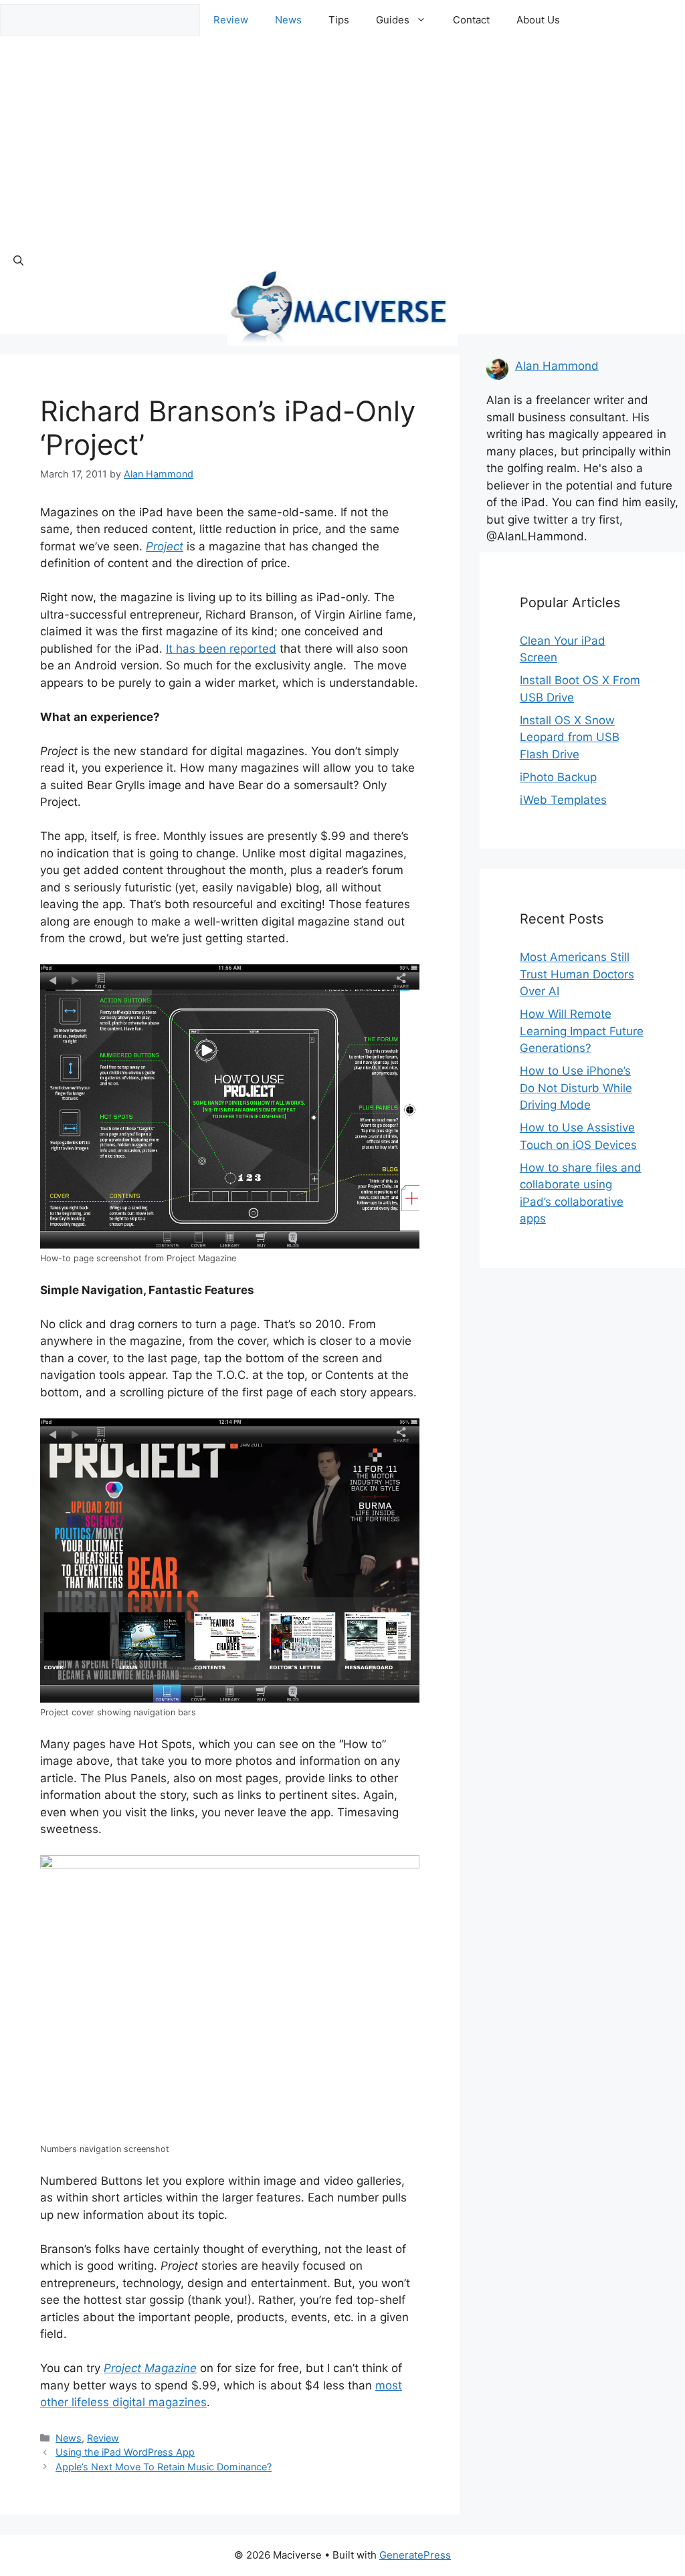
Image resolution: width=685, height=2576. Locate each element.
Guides (393, 20)
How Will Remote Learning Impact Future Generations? (582, 1031)
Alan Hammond (557, 366)
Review (231, 20)
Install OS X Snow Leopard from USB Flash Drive (570, 737)
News (288, 20)
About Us (538, 20)
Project (165, 546)
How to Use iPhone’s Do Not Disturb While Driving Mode (576, 1088)
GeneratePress (415, 2555)
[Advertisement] (342, 140)
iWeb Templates (563, 800)
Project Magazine (150, 2368)
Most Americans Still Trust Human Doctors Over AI (577, 974)
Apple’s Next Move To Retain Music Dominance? (164, 2467)
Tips (339, 20)
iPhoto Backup (558, 777)
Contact (471, 20)
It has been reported (221, 649)
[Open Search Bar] (18, 261)
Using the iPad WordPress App (125, 2452)
